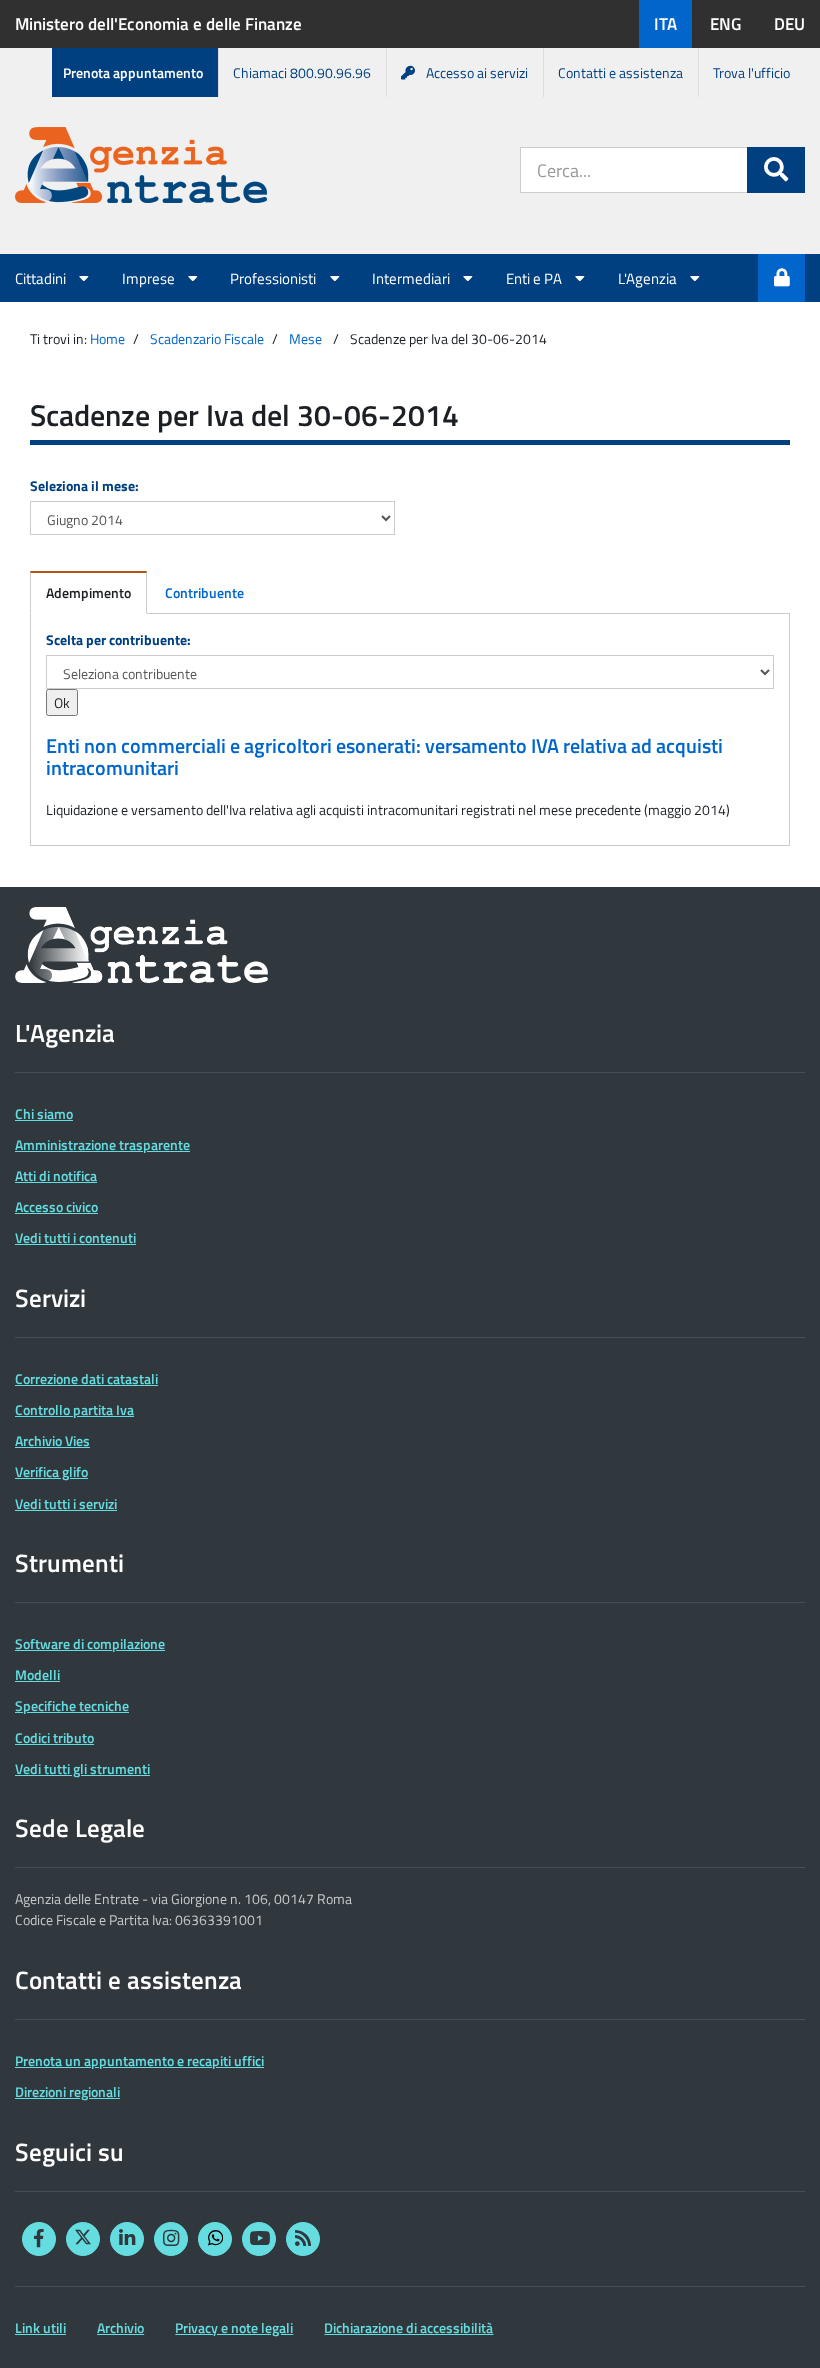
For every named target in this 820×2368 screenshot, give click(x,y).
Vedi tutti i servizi (66, 1503)
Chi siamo (44, 1113)
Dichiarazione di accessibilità (408, 2327)
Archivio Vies (52, 1440)
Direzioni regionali (67, 2091)
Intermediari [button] (412, 278)
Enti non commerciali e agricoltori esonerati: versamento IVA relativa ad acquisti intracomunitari (384, 757)
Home (107, 338)
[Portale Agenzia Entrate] (141, 168)
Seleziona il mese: (84, 485)
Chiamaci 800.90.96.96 (302, 72)
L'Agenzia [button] (649, 278)
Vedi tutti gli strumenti (82, 1768)
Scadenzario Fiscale (207, 338)
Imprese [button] (150, 278)
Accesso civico (56, 1206)
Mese (305, 338)
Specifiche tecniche (72, 1705)
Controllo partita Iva (74, 1409)
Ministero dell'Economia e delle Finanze (158, 24)
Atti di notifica (56, 1175)
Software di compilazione (90, 1643)
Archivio (120, 2327)
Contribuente (204, 592)
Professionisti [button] (274, 278)
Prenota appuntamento (133, 72)
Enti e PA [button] (535, 278)
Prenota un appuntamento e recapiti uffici (139, 2060)
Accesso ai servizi (477, 72)
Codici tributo (54, 1737)
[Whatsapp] (215, 2239)
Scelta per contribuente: (118, 639)
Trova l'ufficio (751, 72)
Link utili (40, 2327)
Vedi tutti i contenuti (75, 1237)
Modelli (37, 1674)
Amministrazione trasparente (102, 1144)
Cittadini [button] (42, 278)
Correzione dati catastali (86, 1378)
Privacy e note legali (234, 2327)
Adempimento (88, 592)
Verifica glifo (51, 1471)
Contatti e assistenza (620, 72)
